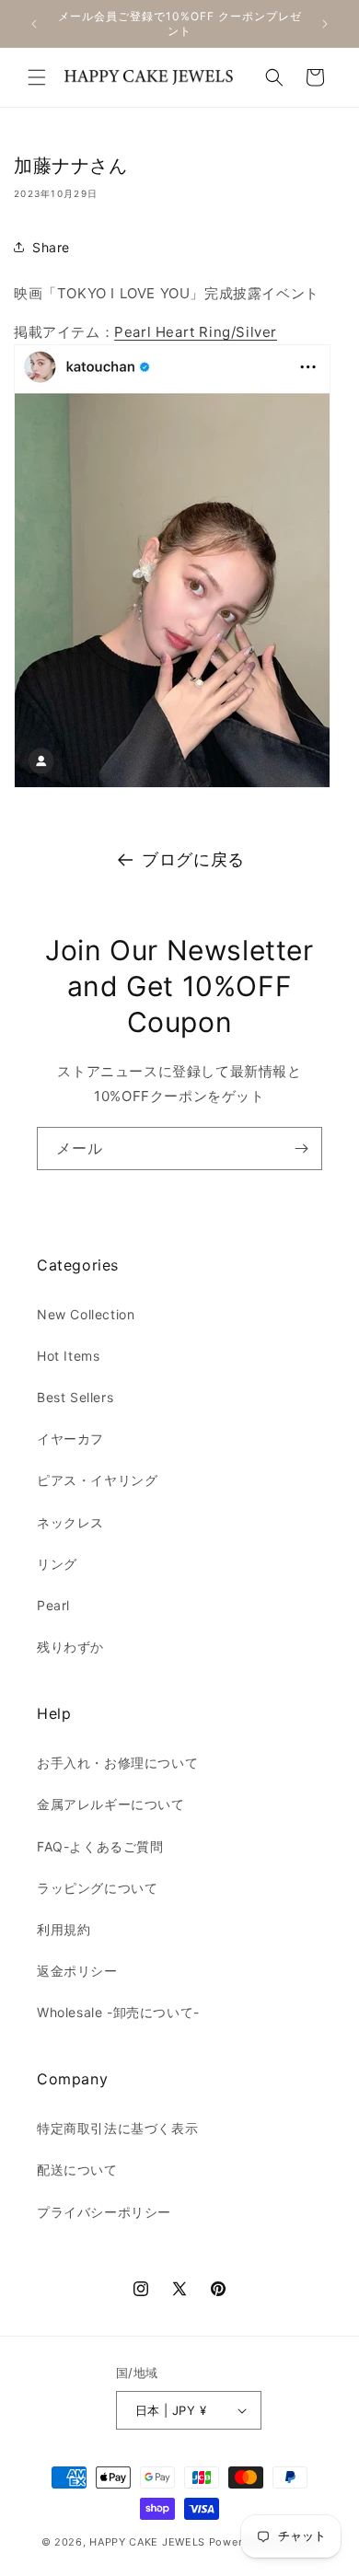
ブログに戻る (193, 859)
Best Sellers (75, 1397)
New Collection (86, 1314)
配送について (77, 2170)
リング (57, 1564)
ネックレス (70, 1522)
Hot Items (68, 1356)
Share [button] (51, 247)
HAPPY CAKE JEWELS (147, 2542)
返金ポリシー (77, 1971)
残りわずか (70, 1647)
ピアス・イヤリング (97, 1480)
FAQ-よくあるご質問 (100, 1846)
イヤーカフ (70, 1439)
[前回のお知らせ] (34, 24)
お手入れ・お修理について (117, 1763)
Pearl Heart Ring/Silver (196, 332)
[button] (37, 77)
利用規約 (64, 1929)
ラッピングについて (97, 1888)
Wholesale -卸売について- (118, 2012)
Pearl (53, 1605)
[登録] (301, 1149)
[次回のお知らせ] (325, 24)
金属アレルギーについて (111, 1804)
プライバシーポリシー (104, 2212)
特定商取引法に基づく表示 (117, 2128)
